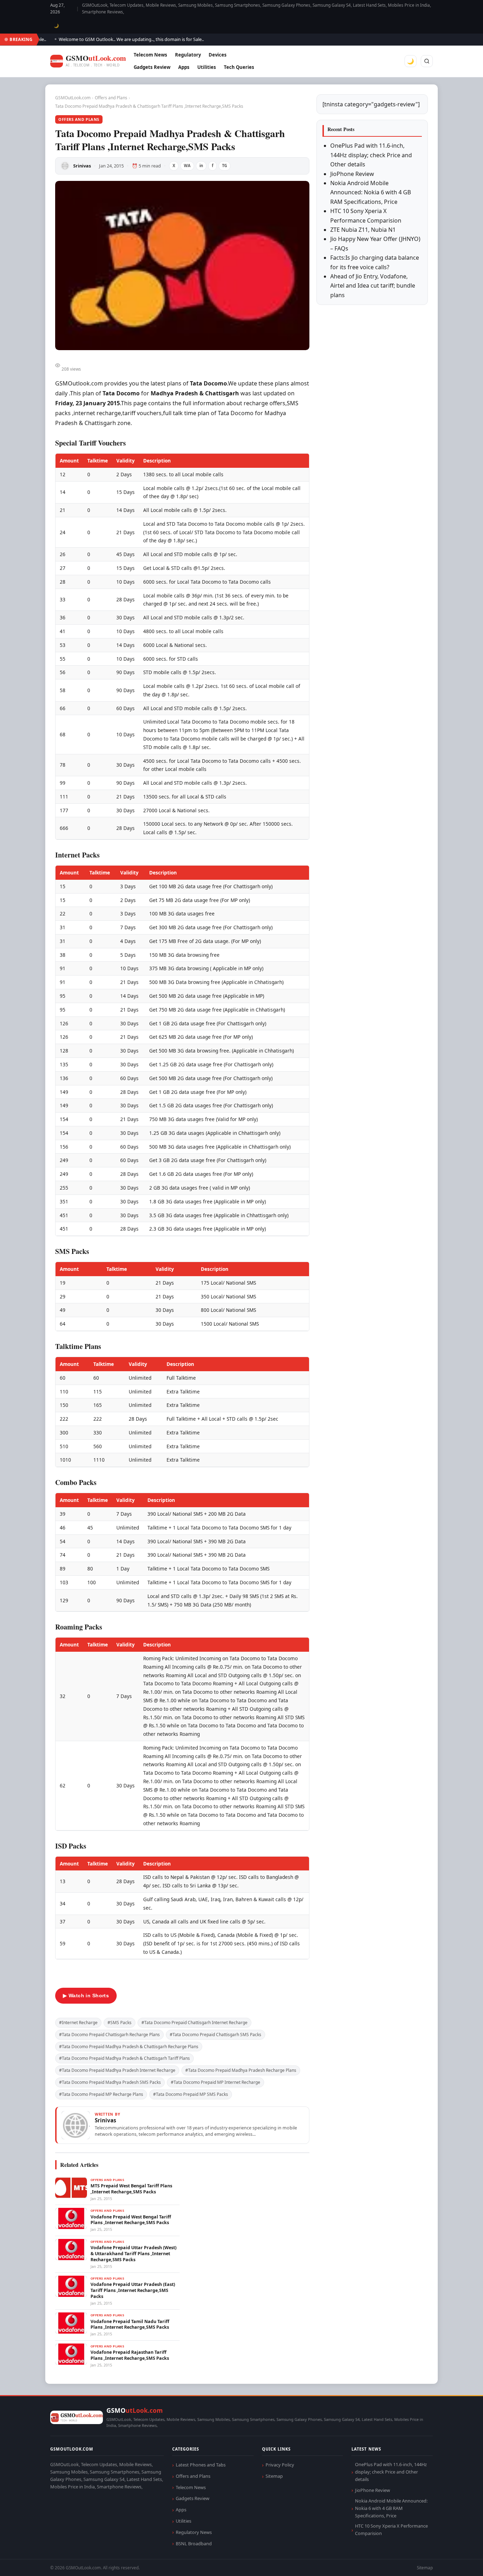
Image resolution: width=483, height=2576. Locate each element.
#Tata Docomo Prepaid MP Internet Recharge (216, 2082)
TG (225, 166)
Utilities (207, 67)
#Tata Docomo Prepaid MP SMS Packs (191, 2094)
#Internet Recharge (78, 2023)
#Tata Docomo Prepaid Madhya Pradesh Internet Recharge (117, 2070)
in (201, 166)
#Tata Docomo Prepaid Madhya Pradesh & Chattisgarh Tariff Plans (124, 2058)
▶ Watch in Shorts (86, 1996)
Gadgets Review (152, 67)
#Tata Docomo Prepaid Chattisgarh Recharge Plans (109, 2035)
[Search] (427, 61)
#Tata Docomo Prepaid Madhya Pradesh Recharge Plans (241, 2070)
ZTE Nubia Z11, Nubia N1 (363, 230)
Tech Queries (239, 67)
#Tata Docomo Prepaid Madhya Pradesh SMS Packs (110, 2082)
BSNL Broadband (194, 2543)
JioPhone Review (352, 174)
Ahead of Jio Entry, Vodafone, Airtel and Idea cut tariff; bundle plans (373, 286)
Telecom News (150, 55)
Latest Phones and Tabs (201, 2465)
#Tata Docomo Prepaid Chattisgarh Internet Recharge (194, 2023)
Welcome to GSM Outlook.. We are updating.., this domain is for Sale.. (106, 39)
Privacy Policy (280, 2465)
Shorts (459, 2562)
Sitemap (274, 2476)
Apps (184, 67)
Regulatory (188, 55)
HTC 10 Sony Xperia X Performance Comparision (391, 2530)
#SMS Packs (120, 2023)
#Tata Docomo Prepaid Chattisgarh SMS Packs (216, 2035)
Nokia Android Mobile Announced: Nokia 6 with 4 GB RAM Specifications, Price (371, 192)
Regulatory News (194, 2532)
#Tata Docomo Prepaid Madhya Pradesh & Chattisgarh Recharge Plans (129, 2047)
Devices (218, 55)
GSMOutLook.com (73, 98)
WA (187, 166)
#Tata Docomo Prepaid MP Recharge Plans (101, 2094)
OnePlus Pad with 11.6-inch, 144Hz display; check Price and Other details (371, 155)
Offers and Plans (111, 98)
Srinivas (82, 166)
